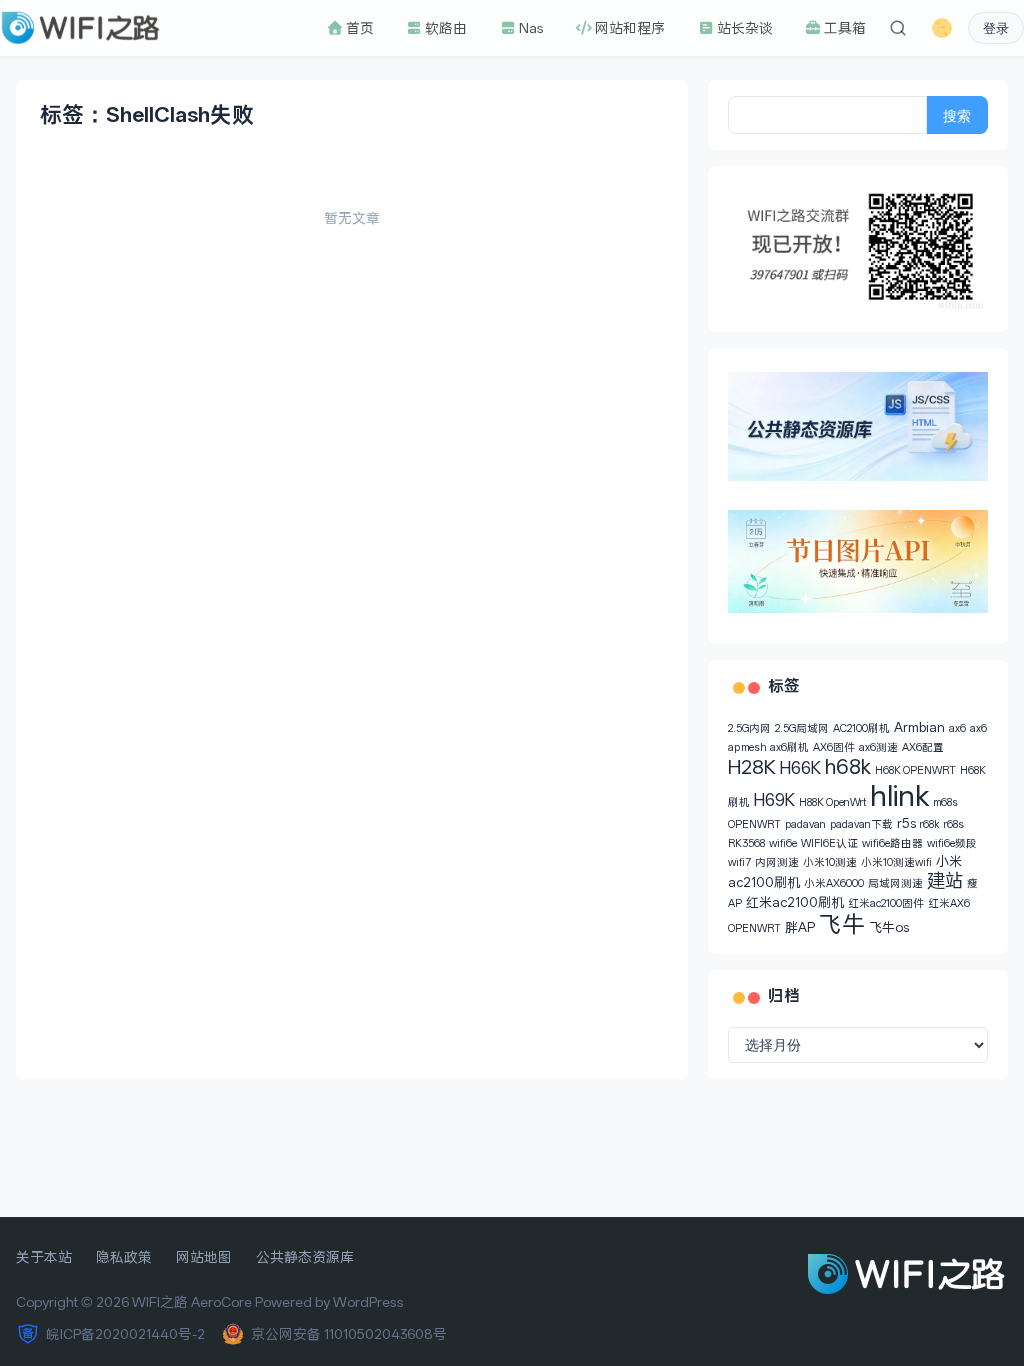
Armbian (919, 727)
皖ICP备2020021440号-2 (125, 1334)
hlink (900, 796)
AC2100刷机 (861, 728)
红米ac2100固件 (886, 903)
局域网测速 (895, 883)
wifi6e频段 (952, 843)
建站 (945, 881)
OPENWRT (754, 824)
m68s (946, 802)
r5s (906, 823)
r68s (954, 824)
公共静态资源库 (305, 1257)
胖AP (800, 927)
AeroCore (221, 1302)
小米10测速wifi (896, 862)
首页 (359, 28)
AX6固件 (834, 747)
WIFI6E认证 (829, 843)
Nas (530, 28)
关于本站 (44, 1257)
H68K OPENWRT (915, 770)
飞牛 (842, 924)
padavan (805, 824)
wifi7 (739, 862)
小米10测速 (830, 862)
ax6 (957, 728)
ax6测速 (878, 747)
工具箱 (844, 28)
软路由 (445, 28)
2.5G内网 (749, 728)
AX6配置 (923, 747)
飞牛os (889, 927)
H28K (752, 767)
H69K (774, 800)
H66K (800, 768)
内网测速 (777, 862)
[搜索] (898, 28)
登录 (996, 28)
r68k (930, 824)
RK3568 (746, 843)
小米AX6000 (834, 883)
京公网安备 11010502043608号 (349, 1334)
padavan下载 (861, 824)
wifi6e (783, 843)
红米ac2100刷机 (795, 902)
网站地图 (204, 1257)
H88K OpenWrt (832, 802)
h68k (848, 767)
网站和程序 (629, 28)
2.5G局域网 (802, 728)
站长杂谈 (744, 28)
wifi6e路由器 (892, 843)
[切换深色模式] (942, 28)
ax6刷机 (789, 747)
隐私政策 (124, 1257)
